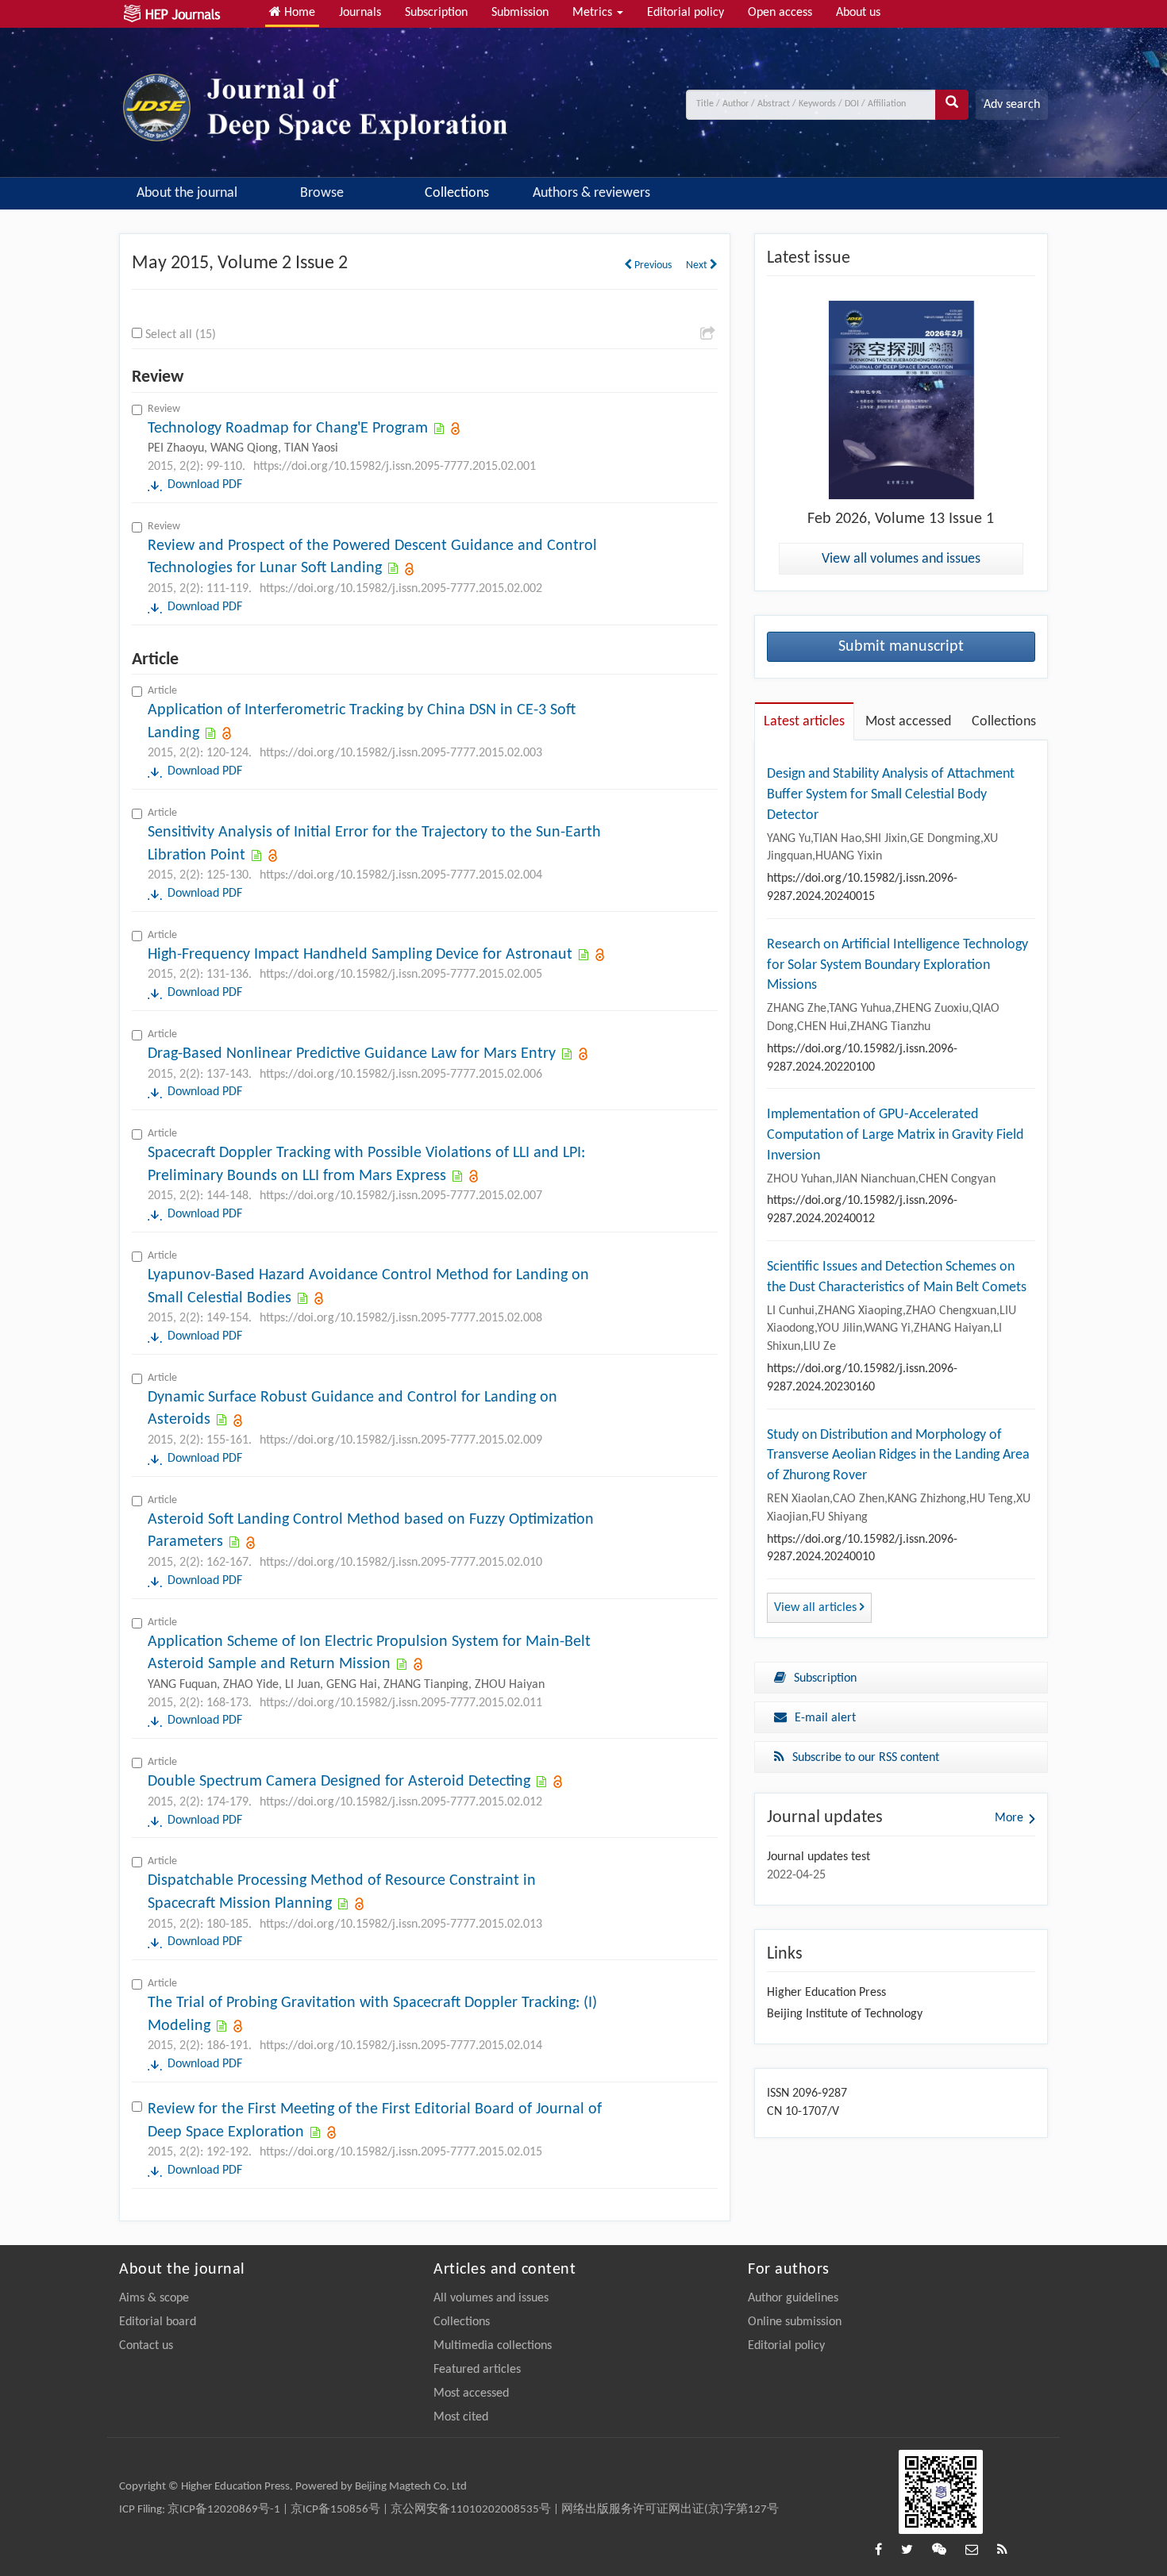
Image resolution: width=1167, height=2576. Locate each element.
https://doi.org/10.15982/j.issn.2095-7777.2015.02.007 (401, 1196)
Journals (360, 13)
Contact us (146, 2346)
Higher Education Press (826, 1993)
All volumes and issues (491, 2298)
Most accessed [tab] (908, 722)
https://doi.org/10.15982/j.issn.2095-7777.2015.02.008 (401, 1318)
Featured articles (477, 2370)
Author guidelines (793, 2298)
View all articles (817, 1608)
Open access (780, 13)
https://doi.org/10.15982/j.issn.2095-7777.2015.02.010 (401, 1563)
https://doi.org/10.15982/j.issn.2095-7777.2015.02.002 (401, 589)
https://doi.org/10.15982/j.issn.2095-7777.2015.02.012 (401, 1802)
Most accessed (471, 2393)
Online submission (795, 2322)
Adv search (1012, 105)
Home (298, 13)
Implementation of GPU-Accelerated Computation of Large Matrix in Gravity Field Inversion (895, 1135)
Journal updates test (818, 1857)
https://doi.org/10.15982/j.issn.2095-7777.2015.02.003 (401, 753)
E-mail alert (825, 1718)
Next (698, 265)
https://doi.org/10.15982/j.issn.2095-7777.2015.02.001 (395, 467)
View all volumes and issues (901, 559)
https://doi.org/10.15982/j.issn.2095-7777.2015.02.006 (401, 1075)
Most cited (461, 2417)
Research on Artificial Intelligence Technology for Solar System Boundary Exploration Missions (897, 965)
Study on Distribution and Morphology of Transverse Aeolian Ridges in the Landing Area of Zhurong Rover (898, 1455)
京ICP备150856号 (335, 2510)
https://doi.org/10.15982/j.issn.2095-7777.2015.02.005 (401, 975)
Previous (652, 265)
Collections (457, 193)
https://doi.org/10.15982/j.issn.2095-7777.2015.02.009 (401, 1440)
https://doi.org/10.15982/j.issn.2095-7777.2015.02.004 (401, 875)
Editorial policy (686, 13)
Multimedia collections (493, 2346)
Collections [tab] (1004, 722)
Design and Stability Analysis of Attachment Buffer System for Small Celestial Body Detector (891, 794)
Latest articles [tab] (804, 722)
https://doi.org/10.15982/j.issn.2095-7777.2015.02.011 (401, 1703)
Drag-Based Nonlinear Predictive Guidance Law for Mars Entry (352, 1054)
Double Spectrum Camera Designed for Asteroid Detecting (339, 1782)
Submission (520, 13)
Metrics (594, 13)
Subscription (436, 13)
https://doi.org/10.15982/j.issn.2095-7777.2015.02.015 (401, 2152)
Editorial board (158, 2322)
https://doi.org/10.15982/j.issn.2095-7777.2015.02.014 (401, 2046)
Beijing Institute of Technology (845, 2014)
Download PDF (205, 485)
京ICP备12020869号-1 (224, 2510)
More (1009, 1818)
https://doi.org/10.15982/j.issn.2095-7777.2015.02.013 (401, 1924)
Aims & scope (154, 2298)
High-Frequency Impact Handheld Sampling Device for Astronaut (360, 955)
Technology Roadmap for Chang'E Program (288, 429)
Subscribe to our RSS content (866, 1758)
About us (858, 13)
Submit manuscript (901, 647)
